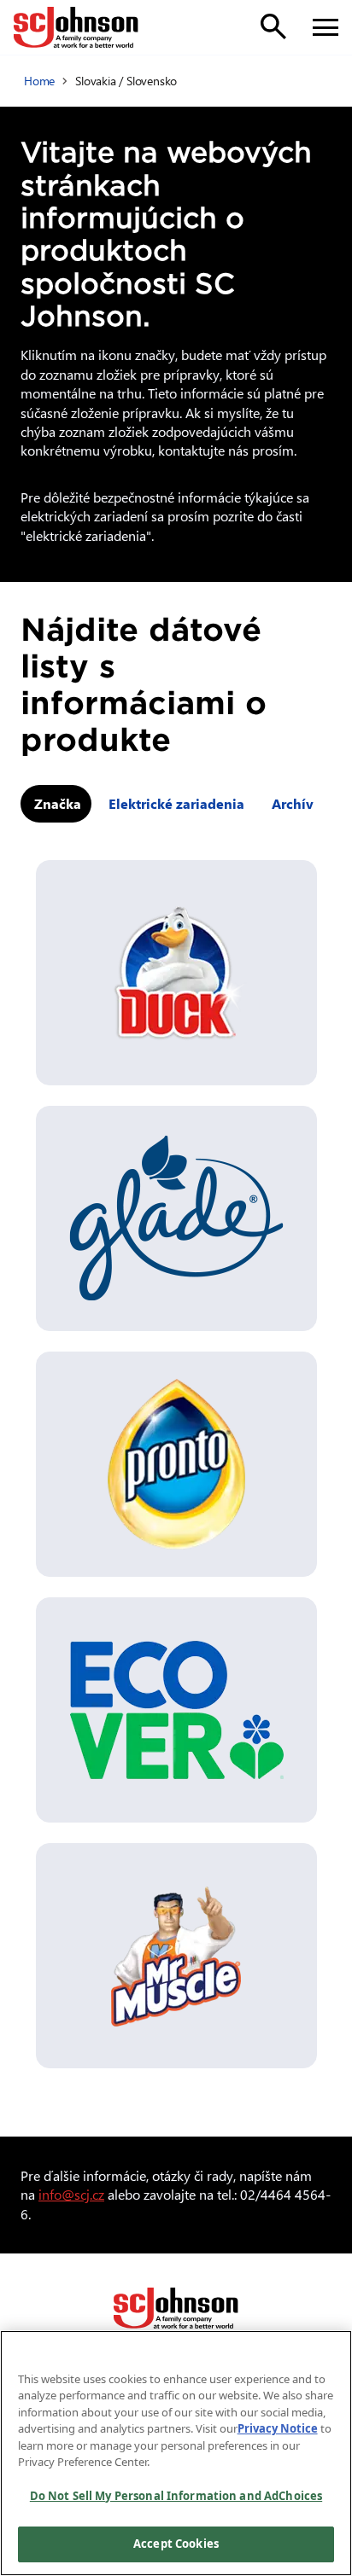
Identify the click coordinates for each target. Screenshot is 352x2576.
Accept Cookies (176, 2544)
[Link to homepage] (76, 27)
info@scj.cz (71, 2194)
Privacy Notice (278, 2428)
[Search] (273, 26)
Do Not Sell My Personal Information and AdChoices (176, 2496)
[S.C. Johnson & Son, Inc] (176, 2308)
